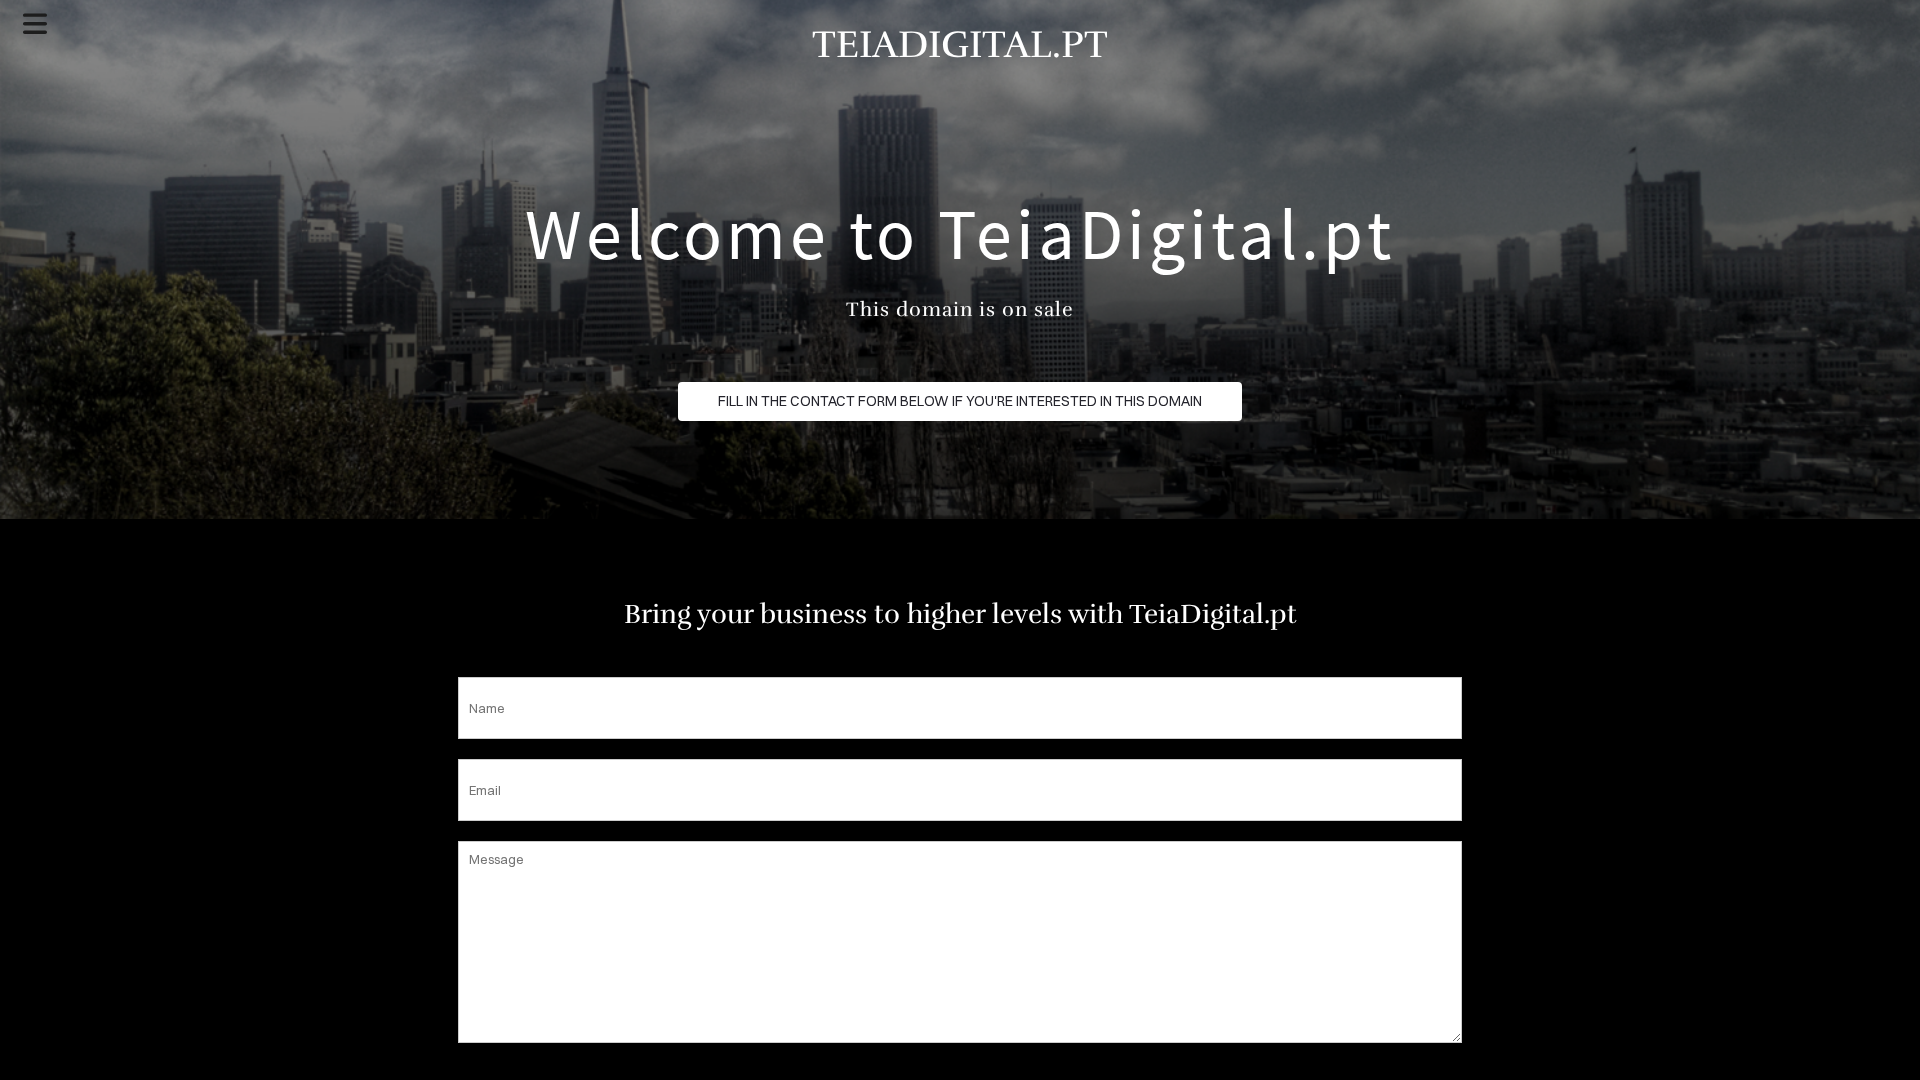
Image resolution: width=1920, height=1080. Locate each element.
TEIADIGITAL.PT (960, 44)
